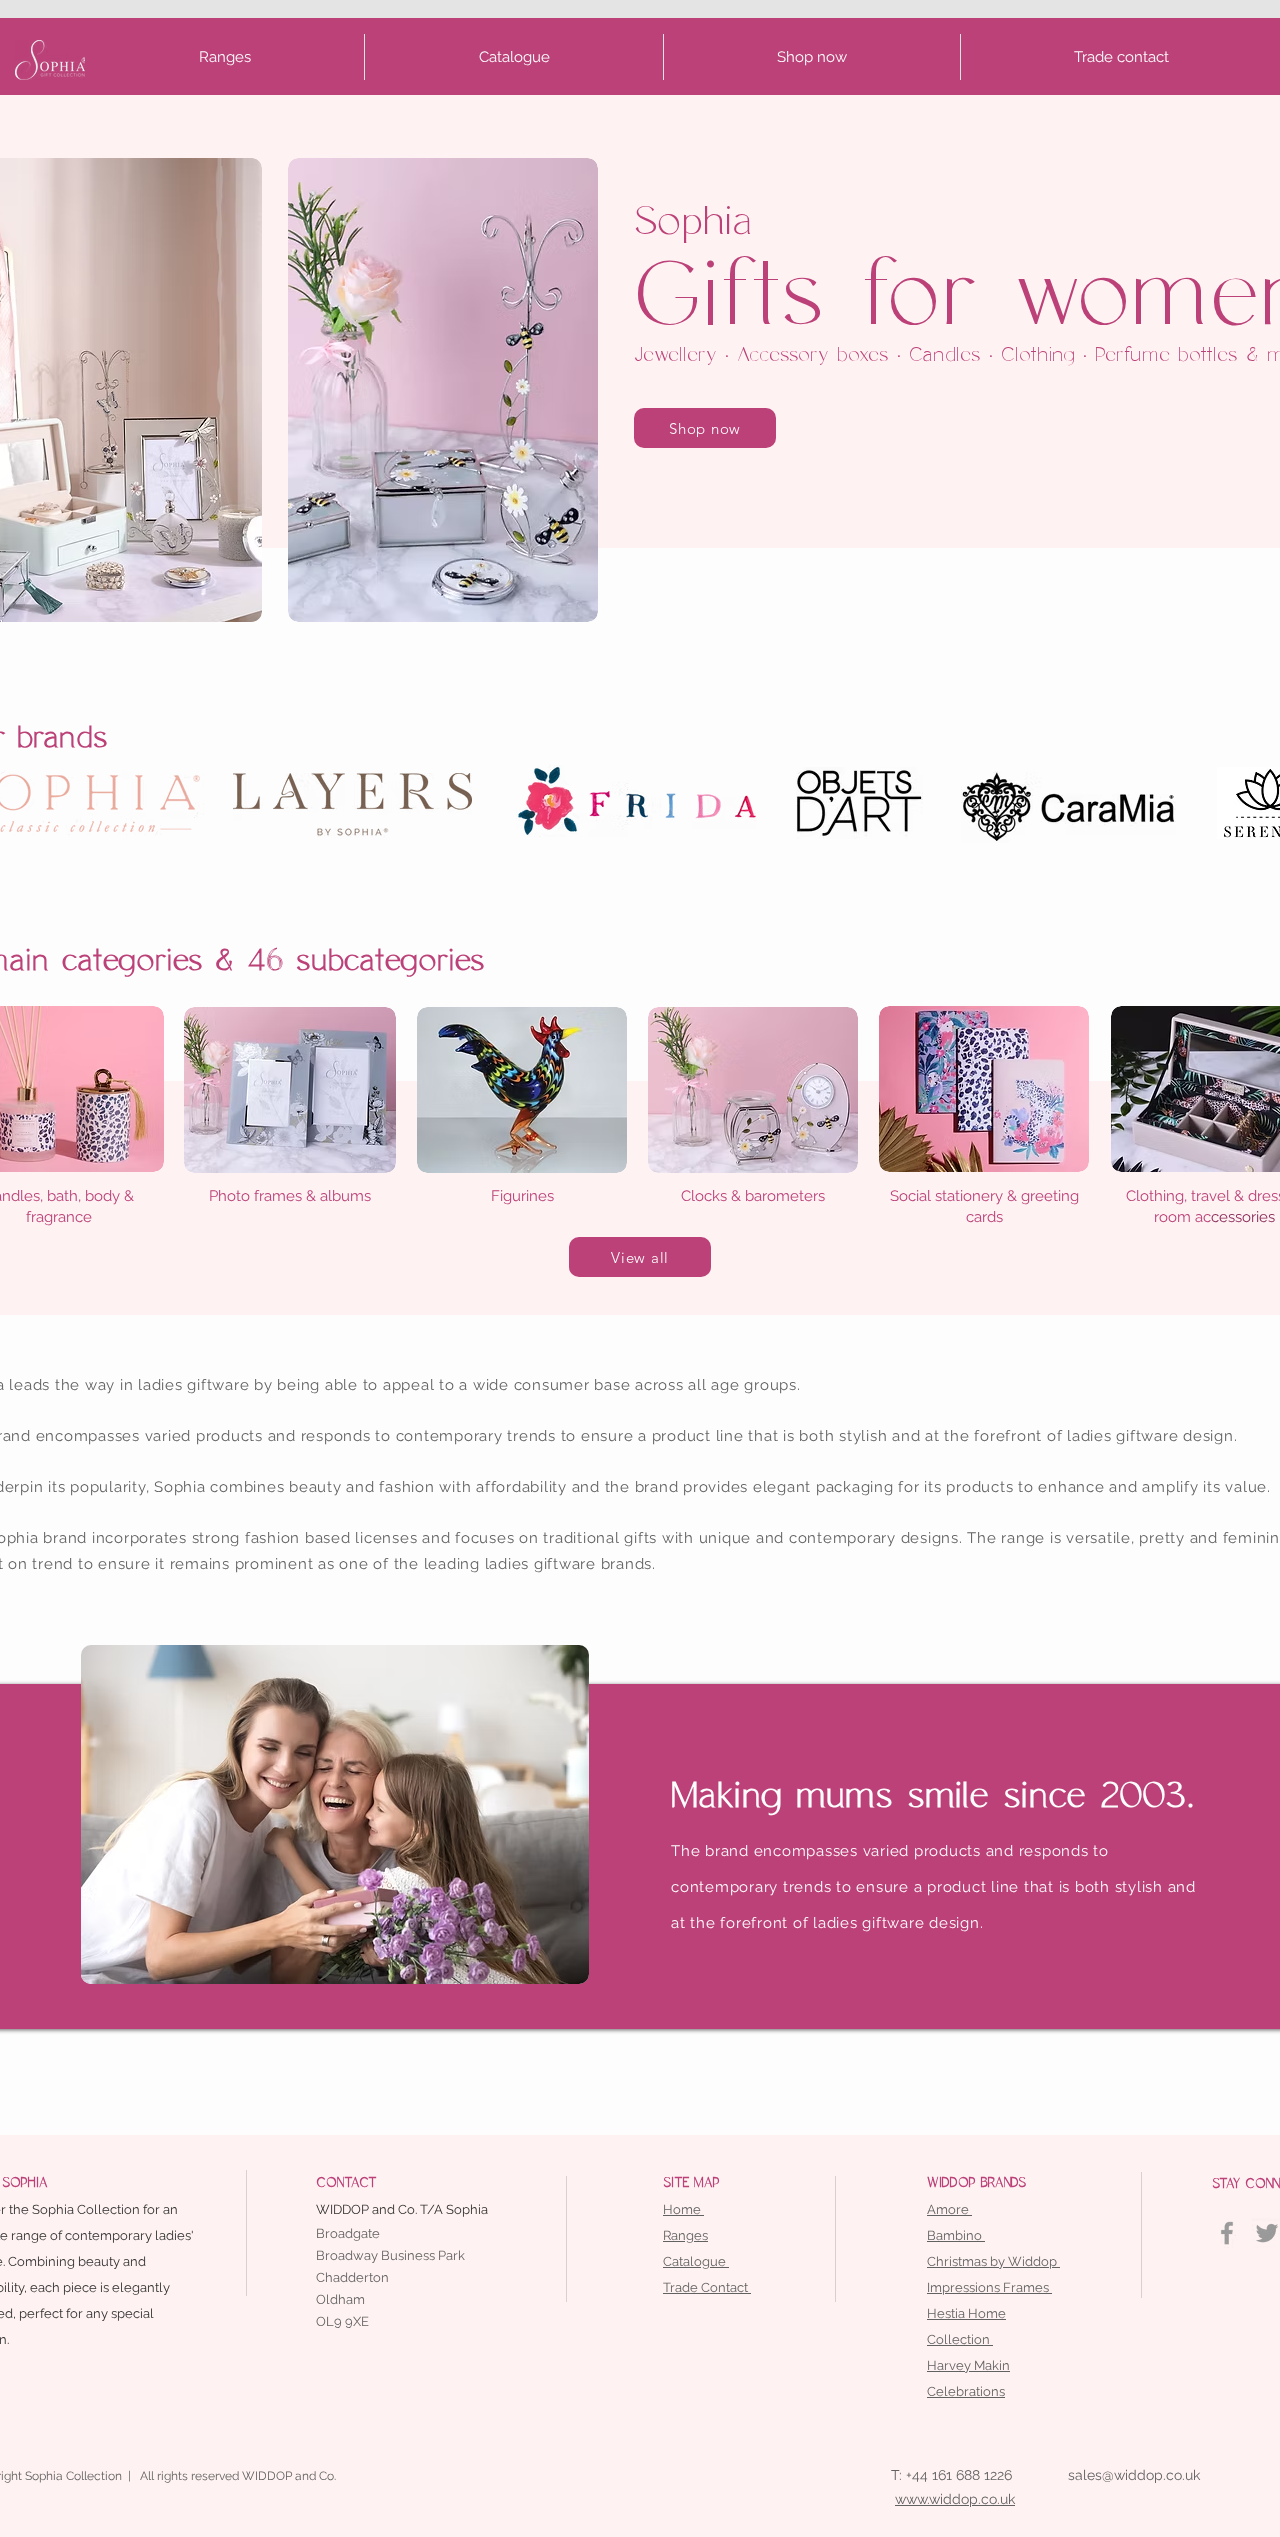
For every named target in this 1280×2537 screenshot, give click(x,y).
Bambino (956, 2235)
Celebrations (966, 2391)
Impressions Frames (989, 2287)
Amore (949, 2209)
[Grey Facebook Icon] (1227, 2233)
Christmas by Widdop (993, 2261)
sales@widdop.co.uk (1134, 2475)
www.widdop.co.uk (955, 2499)
